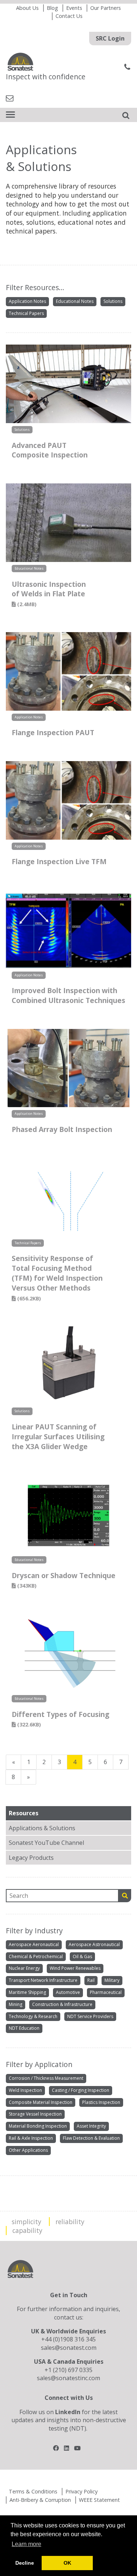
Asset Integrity (91, 2126)
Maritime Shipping (27, 1992)
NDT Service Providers (90, 2016)
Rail (91, 1980)
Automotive (68, 1992)
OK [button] (67, 2563)
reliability (70, 2222)
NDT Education (24, 2028)
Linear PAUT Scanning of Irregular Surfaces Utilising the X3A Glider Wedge (58, 1437)
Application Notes (27, 301)
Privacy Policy (81, 2491)
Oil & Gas (82, 1956)
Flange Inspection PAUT (53, 732)
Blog (52, 8)
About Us (27, 8)
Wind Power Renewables (75, 1968)
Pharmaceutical (106, 1992)
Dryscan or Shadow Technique (64, 1580)
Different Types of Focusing (60, 1719)
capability (27, 2230)
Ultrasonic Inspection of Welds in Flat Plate (49, 594)
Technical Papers (26, 313)
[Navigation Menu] (10, 115)
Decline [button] (25, 2563)
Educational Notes (75, 301)
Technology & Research (33, 2016)
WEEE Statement (99, 2500)
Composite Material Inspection (41, 2102)
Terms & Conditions (33, 2491)
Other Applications (28, 2150)
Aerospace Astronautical (94, 1944)
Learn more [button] (26, 2544)
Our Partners (106, 8)
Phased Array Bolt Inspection (62, 1129)
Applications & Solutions (42, 1828)
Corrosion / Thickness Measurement (46, 2078)
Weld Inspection (25, 2090)
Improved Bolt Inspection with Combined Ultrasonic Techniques (68, 995)
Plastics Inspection (101, 2102)
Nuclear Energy (24, 1968)
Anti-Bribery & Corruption (40, 2500)
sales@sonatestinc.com (68, 2378)
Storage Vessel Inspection (35, 2114)
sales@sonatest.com (69, 2348)
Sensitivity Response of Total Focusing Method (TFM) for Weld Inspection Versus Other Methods (57, 1278)
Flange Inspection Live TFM (59, 861)
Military (112, 1980)
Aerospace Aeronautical (34, 1944)
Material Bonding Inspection (38, 2126)
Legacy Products (31, 1858)
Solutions (113, 301)
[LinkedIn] (66, 2448)
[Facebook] (56, 2448)
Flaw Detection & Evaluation (91, 2138)
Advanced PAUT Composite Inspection (50, 450)
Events (74, 8)
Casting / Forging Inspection (81, 2090)
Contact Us (69, 16)
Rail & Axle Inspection (31, 2138)
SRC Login (110, 38)
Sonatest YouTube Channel (46, 1843)
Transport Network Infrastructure (43, 1980)
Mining (16, 2004)
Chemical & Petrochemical (36, 1956)
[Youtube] (77, 2448)
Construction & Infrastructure (62, 2004)
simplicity (26, 2222)
